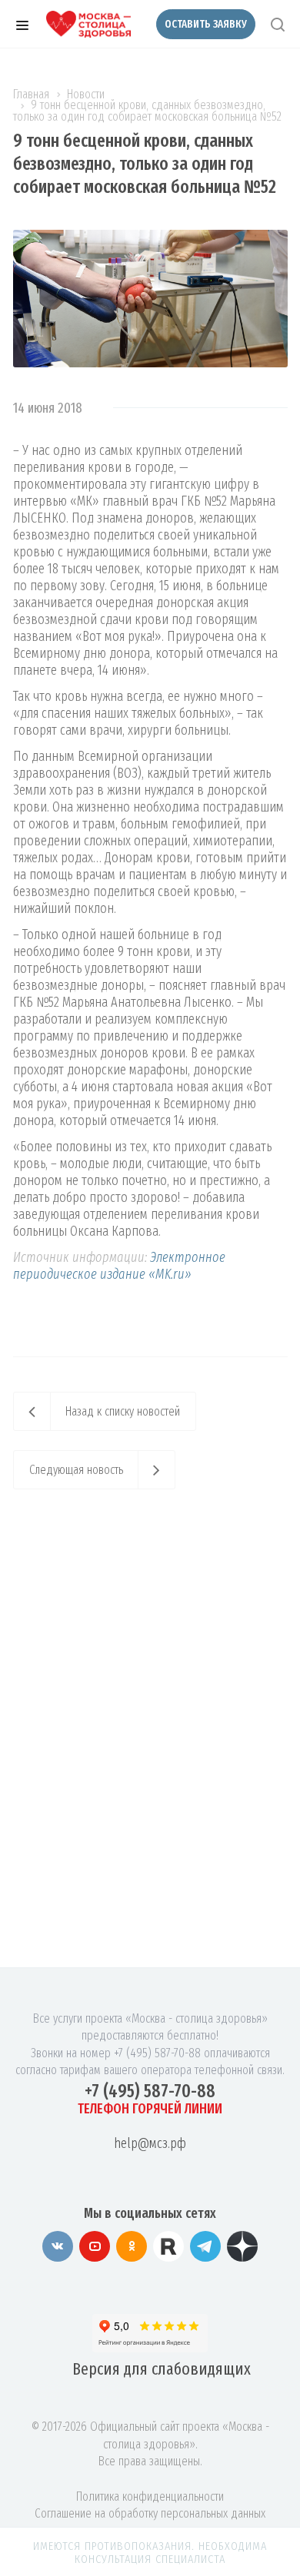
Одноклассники (132, 2246)
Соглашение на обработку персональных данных (150, 2513)
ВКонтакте (58, 2246)
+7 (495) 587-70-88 (150, 2091)
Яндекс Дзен (242, 2246)
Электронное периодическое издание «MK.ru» (119, 1266)
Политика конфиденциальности (150, 2496)
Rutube (168, 2246)
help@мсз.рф (150, 2143)
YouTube (95, 2246)
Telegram (205, 2246)
